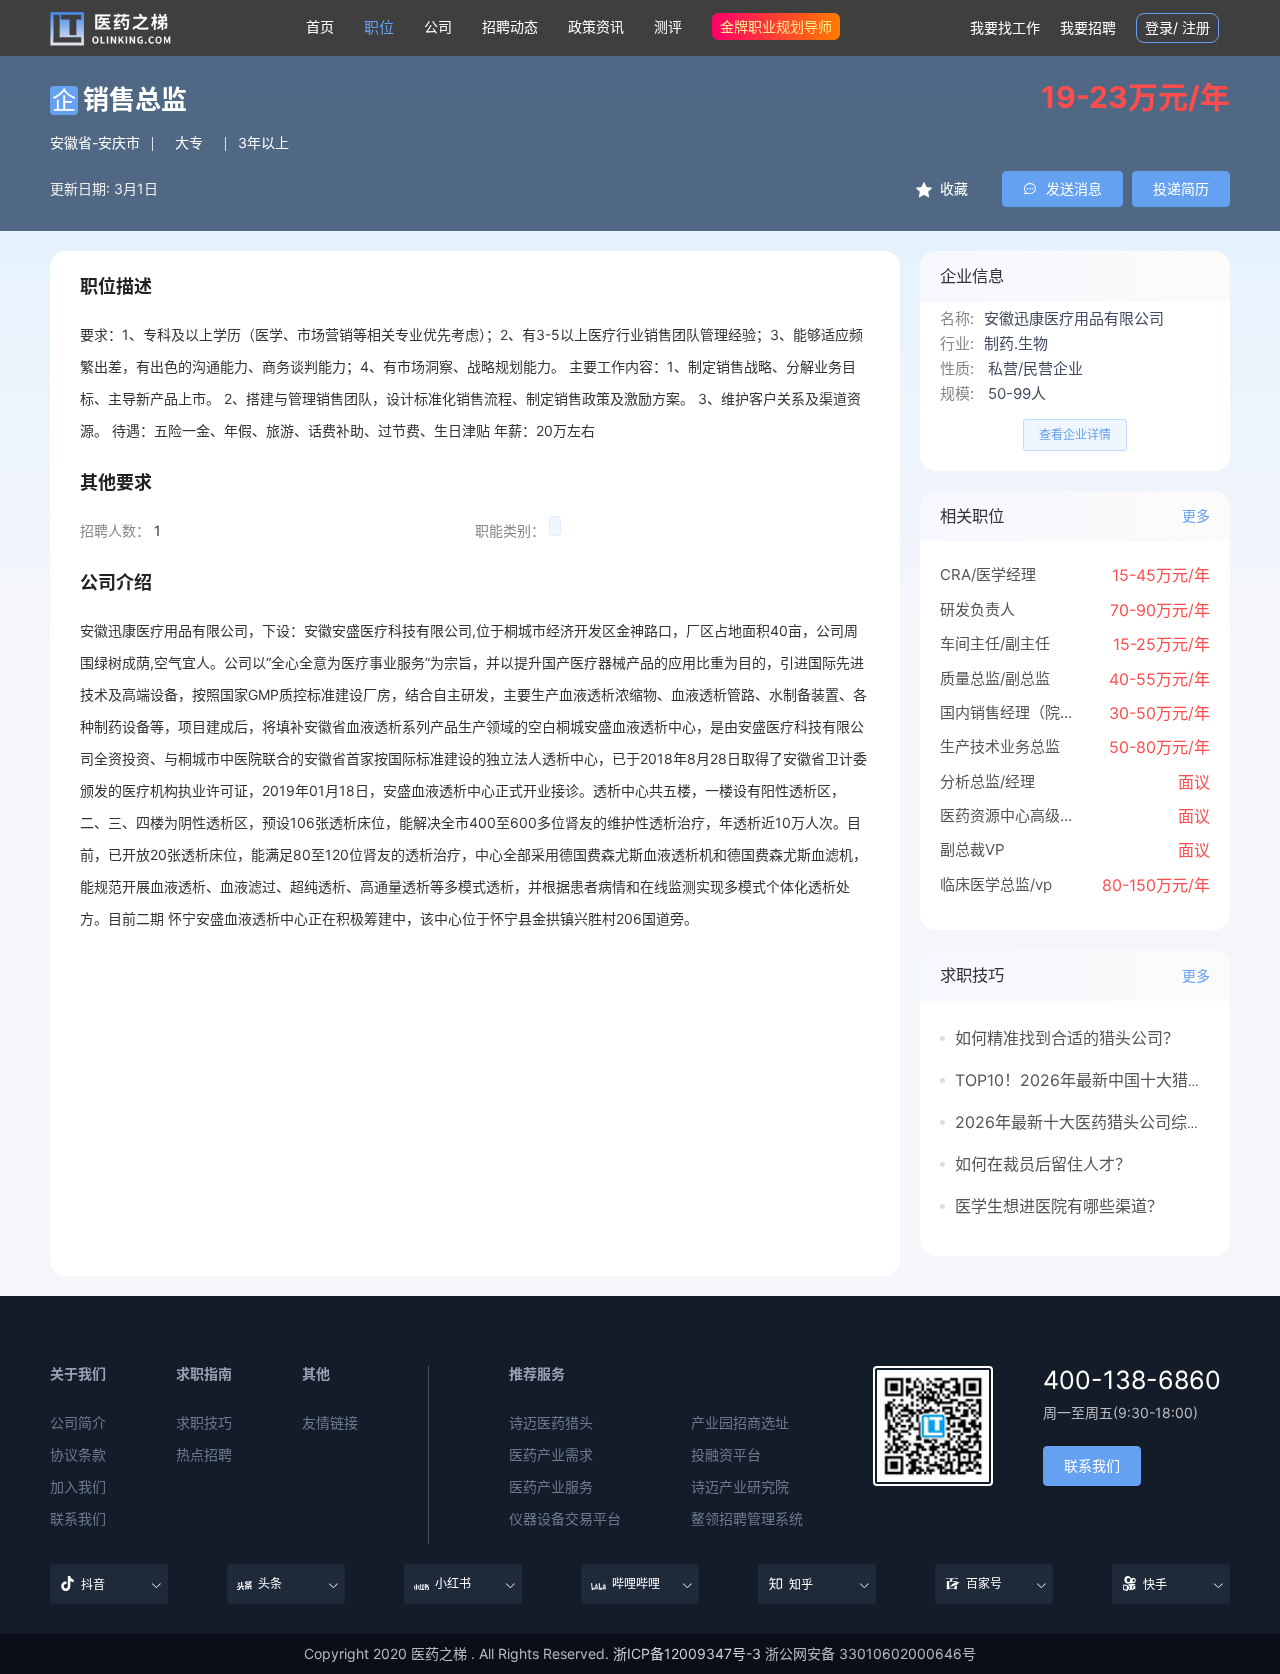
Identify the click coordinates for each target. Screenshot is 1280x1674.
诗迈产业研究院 (740, 1487)
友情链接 (330, 1423)
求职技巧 (204, 1423)
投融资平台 (726, 1455)
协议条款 (78, 1455)
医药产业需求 (551, 1455)
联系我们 (78, 1519)
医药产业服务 (551, 1487)
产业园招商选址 (740, 1423)
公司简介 (78, 1423)
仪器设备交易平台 (565, 1519)
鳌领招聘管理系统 (747, 1519)
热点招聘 (204, 1455)
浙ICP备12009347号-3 (687, 1653)
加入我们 (78, 1487)
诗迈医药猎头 (551, 1423)
